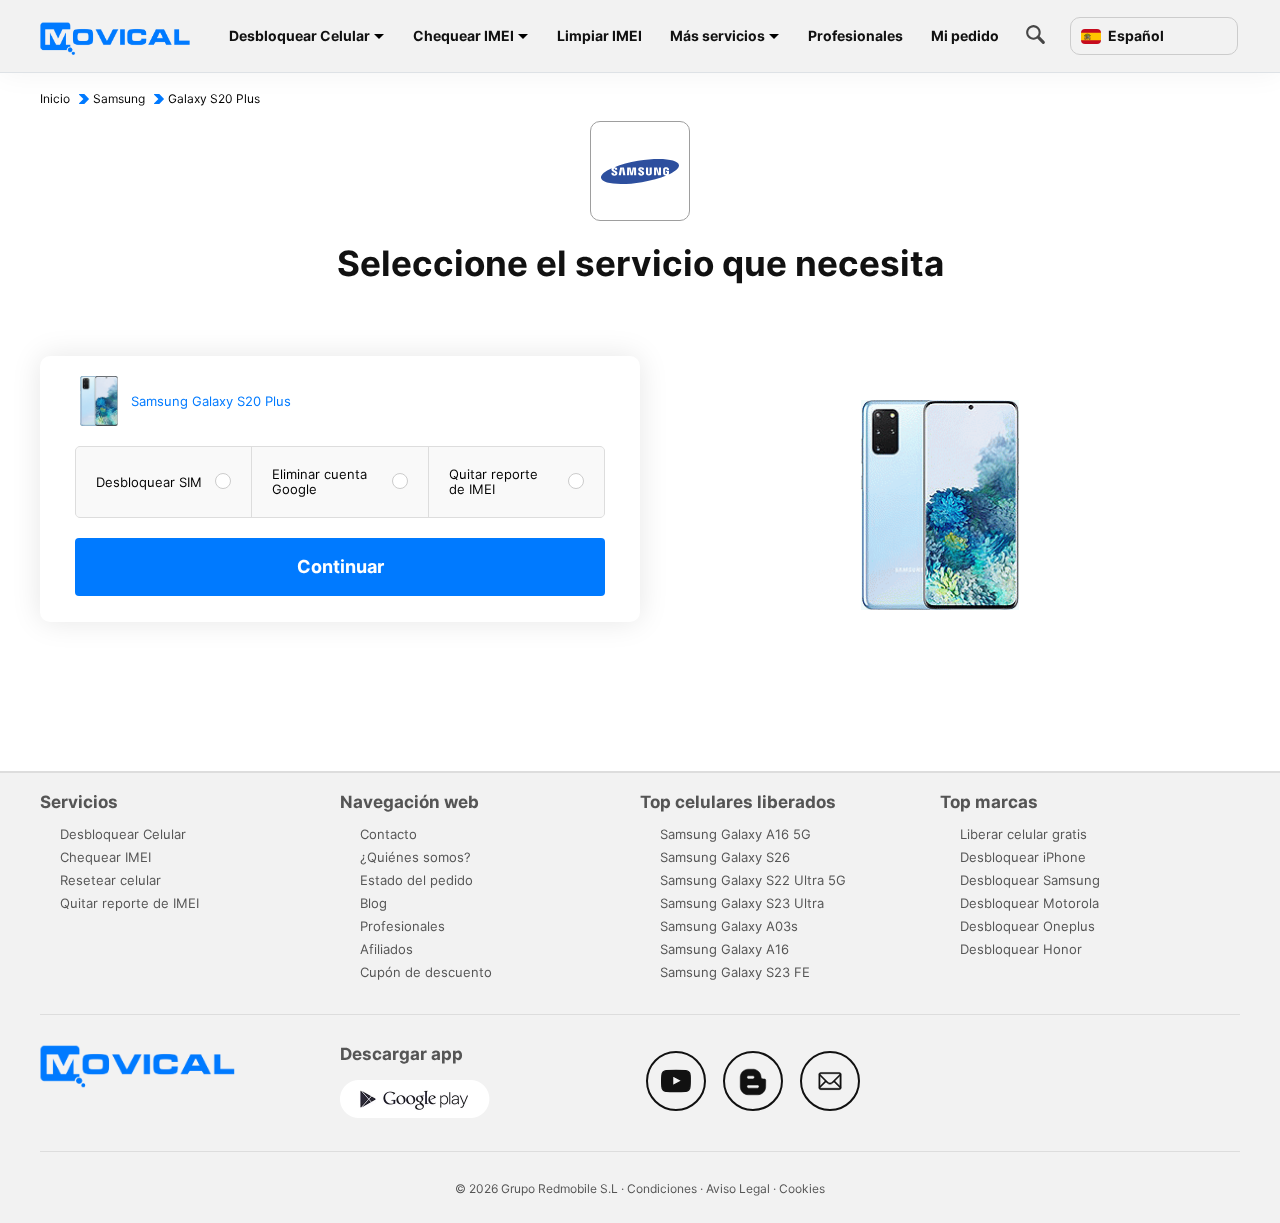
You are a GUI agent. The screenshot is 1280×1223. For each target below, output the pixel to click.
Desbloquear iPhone (1023, 857)
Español (1134, 36)
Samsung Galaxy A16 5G (735, 834)
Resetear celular (110, 880)
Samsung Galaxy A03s (729, 926)
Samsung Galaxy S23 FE (735, 972)
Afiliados (386, 949)
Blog (373, 903)
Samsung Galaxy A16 (724, 949)
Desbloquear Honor (1021, 949)
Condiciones (662, 1188)
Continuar (340, 566)
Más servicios (717, 35)
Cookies (802, 1188)
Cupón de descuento (426, 972)
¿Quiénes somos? (415, 857)
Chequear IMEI (463, 35)
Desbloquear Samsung (1030, 880)
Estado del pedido (416, 880)
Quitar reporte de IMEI (129, 903)
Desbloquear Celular (299, 35)
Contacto (388, 834)
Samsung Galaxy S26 (725, 857)
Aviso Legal (738, 1188)
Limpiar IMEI (599, 35)
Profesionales (855, 35)
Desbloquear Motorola (1029, 903)
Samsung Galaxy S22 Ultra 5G (753, 880)
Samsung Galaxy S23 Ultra (742, 903)
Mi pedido (965, 35)
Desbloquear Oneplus (1027, 926)
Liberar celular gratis (1023, 834)
